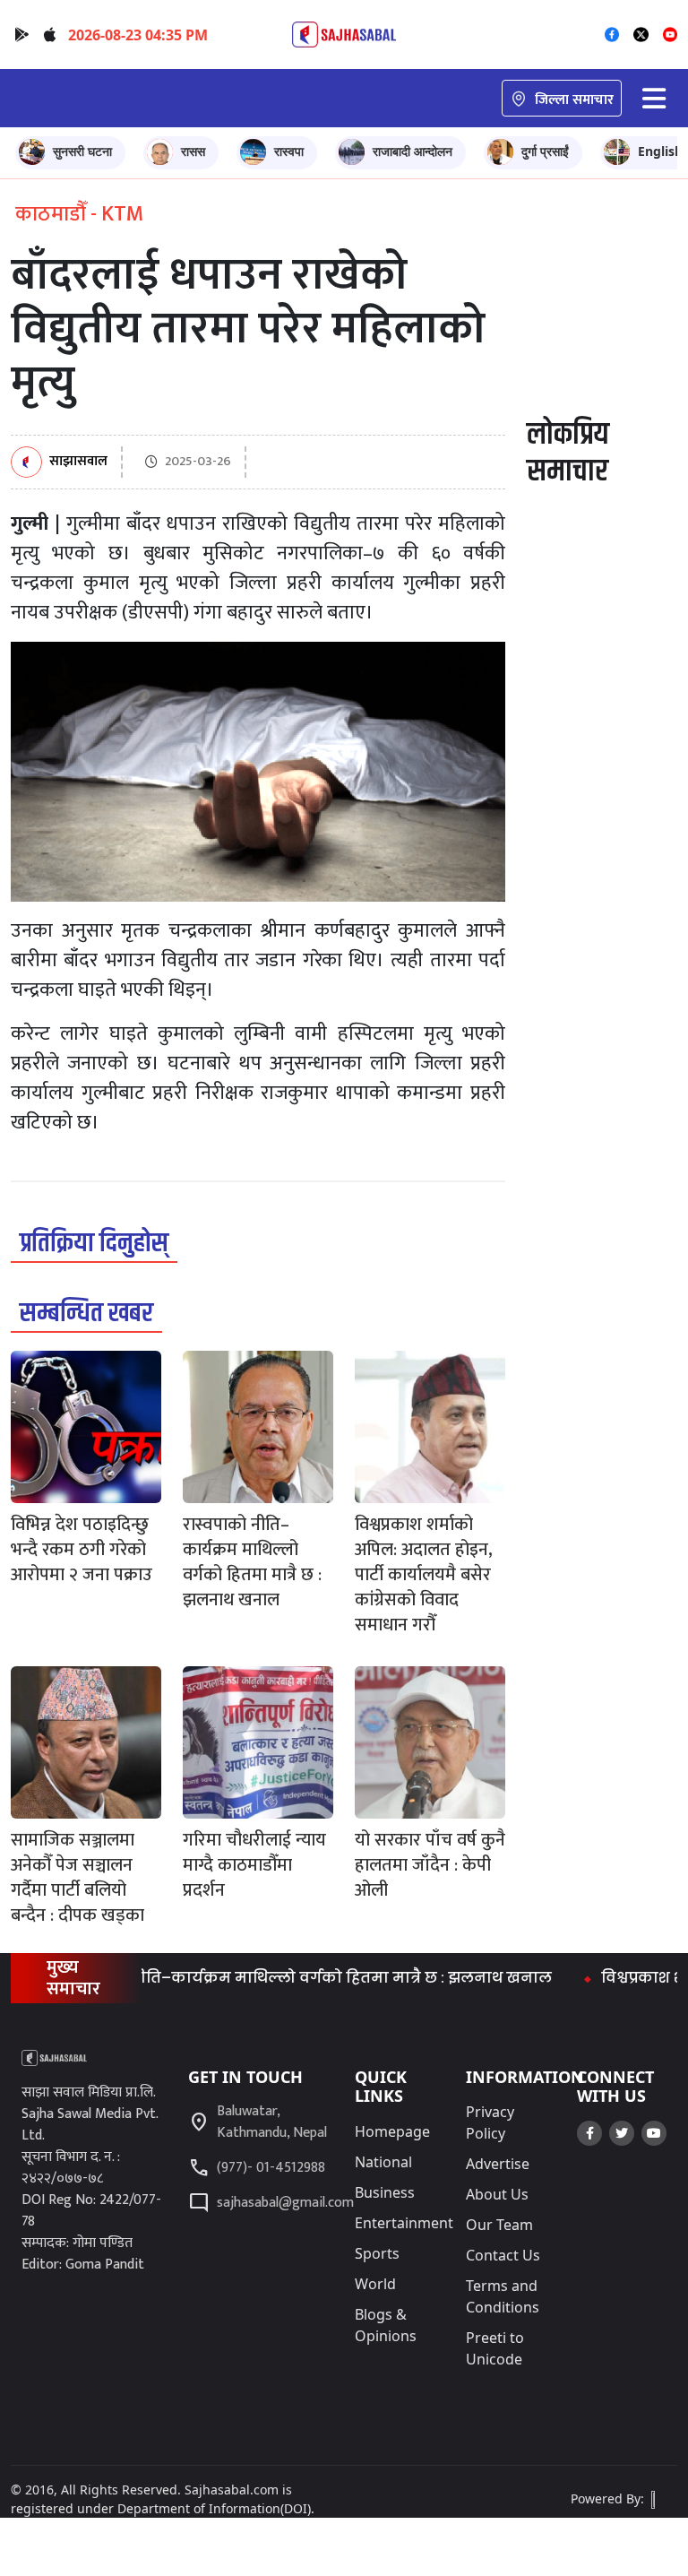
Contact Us (503, 2255)
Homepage (392, 2131)
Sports (377, 2253)
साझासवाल (78, 462)
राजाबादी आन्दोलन (413, 151)
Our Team (499, 2225)
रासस (193, 151)
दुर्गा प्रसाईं (545, 151)
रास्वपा (289, 151)
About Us (497, 2194)
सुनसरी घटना (82, 151)
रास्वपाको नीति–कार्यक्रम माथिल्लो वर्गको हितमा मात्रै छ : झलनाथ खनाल (271, 1978)
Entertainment (404, 2223)
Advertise (498, 2164)
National (383, 2162)
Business (385, 2192)
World (375, 2284)
